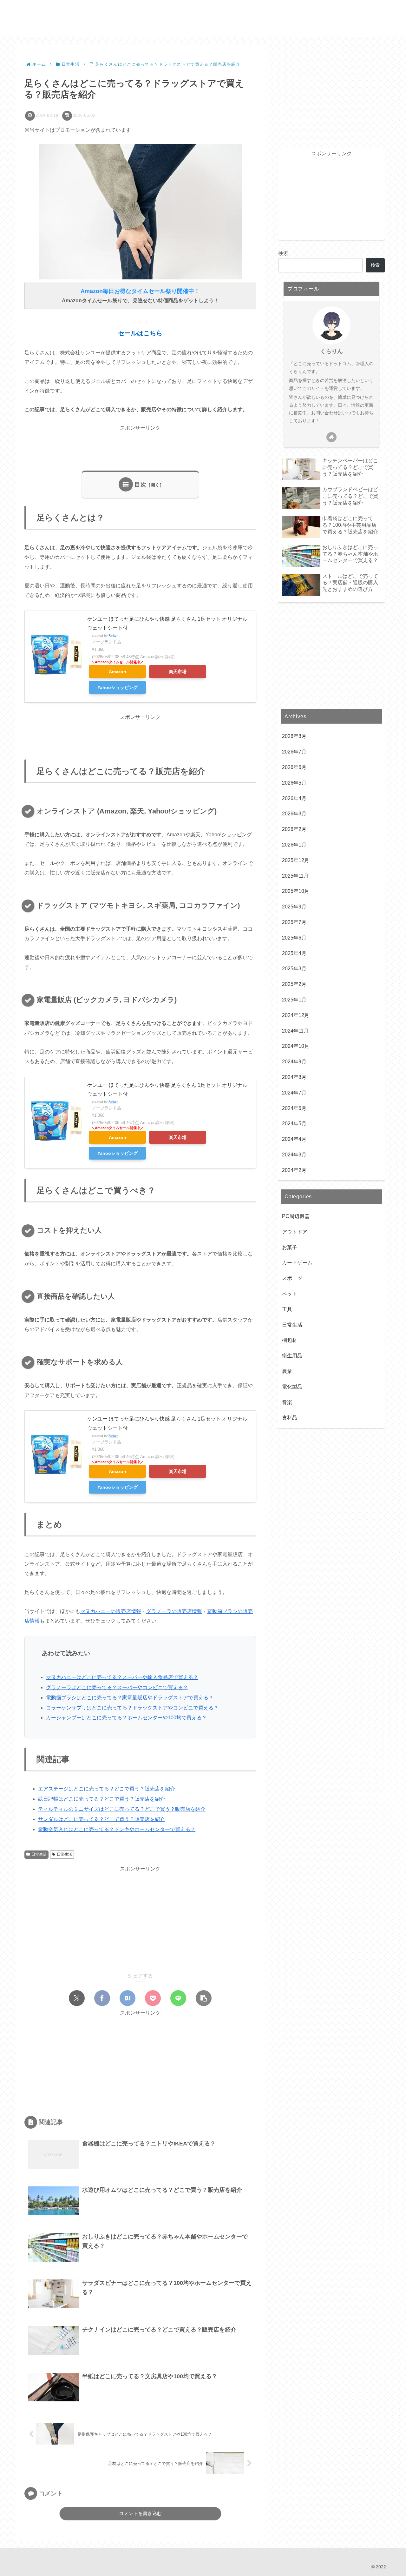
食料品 (290, 1418)
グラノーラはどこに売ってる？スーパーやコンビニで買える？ (117, 1687)
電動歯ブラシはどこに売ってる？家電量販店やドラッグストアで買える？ (130, 1698)
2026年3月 (294, 814)
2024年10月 (296, 1046)
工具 (287, 1309)
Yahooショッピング (118, 687)
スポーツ (292, 1278)
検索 (283, 253)
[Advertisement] (140, 447)
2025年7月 (294, 922)
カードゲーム (297, 1263)
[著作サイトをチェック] (331, 437)
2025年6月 (294, 938)
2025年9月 (294, 907)
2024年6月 (294, 1108)
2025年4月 (294, 953)
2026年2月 (294, 830)
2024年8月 (294, 1077)
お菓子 (290, 1247)
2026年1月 (294, 845)
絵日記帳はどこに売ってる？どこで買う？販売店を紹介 (101, 1799)
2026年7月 (294, 752)
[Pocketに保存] (153, 1998)
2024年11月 (295, 1031)
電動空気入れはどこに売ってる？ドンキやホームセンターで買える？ (117, 1829)
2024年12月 (296, 1015)
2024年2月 (294, 1170)
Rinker (113, 636)
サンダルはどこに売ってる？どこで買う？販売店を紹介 (101, 1819)
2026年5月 (294, 783)
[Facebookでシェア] (102, 1998)
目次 (141, 485)
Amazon (118, 672)
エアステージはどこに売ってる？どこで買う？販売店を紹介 (107, 1789)
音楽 (287, 1402)
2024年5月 (294, 1124)
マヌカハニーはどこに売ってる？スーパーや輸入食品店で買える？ (122, 1677)
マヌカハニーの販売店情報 (111, 1611)
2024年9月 (294, 1062)
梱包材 (290, 1340)
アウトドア (295, 1232)
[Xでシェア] (77, 1998)
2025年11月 (295, 876)
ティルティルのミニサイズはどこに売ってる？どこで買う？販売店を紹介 (122, 1809)
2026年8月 (294, 736)
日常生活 (39, 1854)
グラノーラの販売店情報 (174, 1611)
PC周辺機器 (296, 1216)
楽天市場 (178, 672)
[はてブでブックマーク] (128, 1998)
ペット (290, 1294)
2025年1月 (294, 1000)
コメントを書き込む (140, 2513)
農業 (287, 1371)
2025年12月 (296, 860)
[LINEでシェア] (178, 1998)
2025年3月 (294, 969)
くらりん (331, 351)
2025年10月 (296, 891)
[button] (204, 1998)
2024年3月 (294, 1155)
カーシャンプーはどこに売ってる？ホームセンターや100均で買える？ (126, 1718)
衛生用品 (292, 1356)
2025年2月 (294, 984)
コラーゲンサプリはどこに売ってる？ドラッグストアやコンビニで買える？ (132, 1708)
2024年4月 (294, 1139)
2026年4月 (294, 798)
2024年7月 (294, 1093)
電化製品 (292, 1387)
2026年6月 (294, 767)
